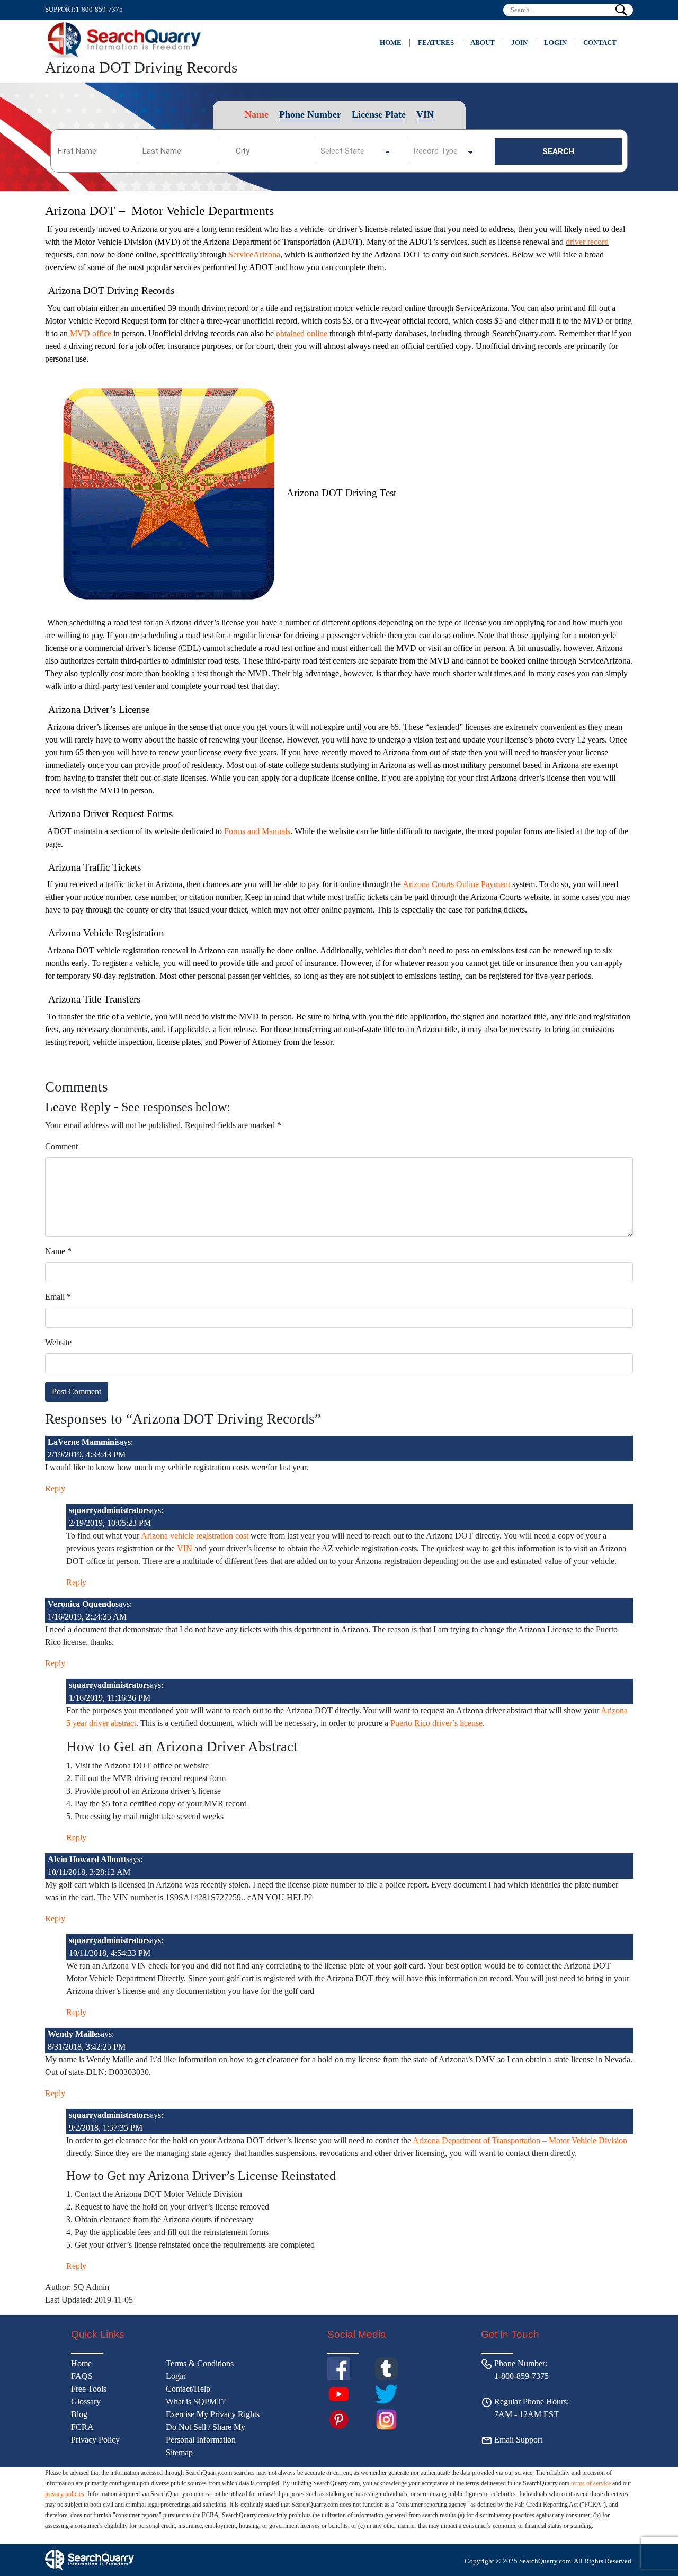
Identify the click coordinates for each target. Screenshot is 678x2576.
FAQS (82, 2376)
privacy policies (65, 2494)
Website (58, 1342)
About (483, 43)
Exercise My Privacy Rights (213, 2414)
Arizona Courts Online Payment (457, 884)
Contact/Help (188, 2389)
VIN (185, 1548)
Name (58, 1251)
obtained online (302, 333)
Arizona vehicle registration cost (194, 1536)
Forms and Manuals (257, 831)
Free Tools (89, 2389)
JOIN (519, 43)
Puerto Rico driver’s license (436, 1723)
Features (436, 43)
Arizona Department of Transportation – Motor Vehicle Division (520, 2140)
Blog (79, 2414)
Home (391, 43)
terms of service (591, 2483)
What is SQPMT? (196, 2401)
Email (58, 1297)
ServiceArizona (254, 254)
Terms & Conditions (200, 2363)
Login (555, 43)
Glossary (86, 2401)
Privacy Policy (95, 2440)
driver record (587, 242)
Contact (600, 43)
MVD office (91, 333)
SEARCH (558, 151)
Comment (61, 1146)
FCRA (82, 2427)
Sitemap (179, 2452)
